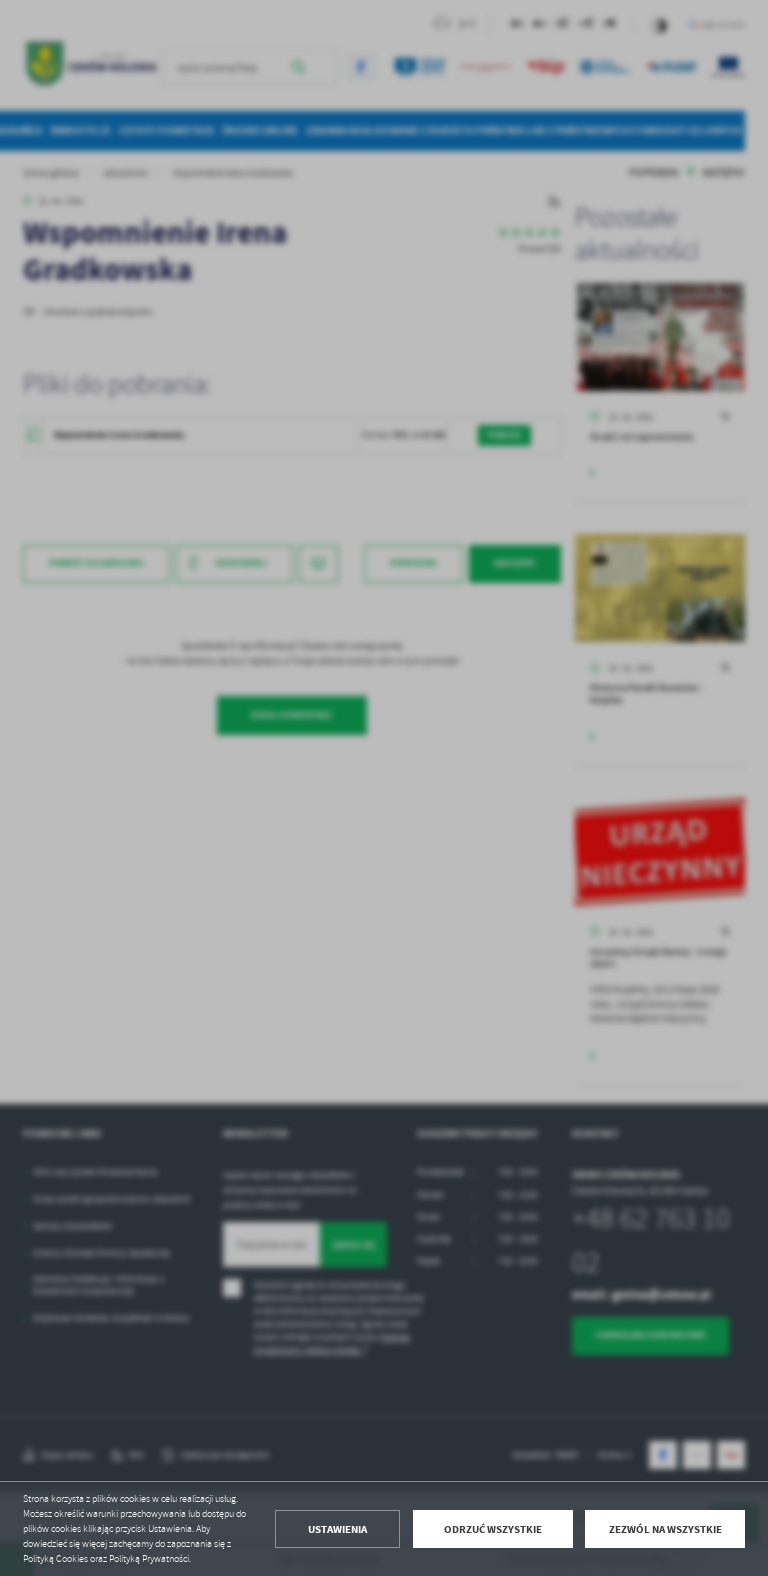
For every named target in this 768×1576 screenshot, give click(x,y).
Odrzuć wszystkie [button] (493, 1529)
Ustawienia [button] (337, 1529)
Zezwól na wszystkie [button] (665, 1529)
